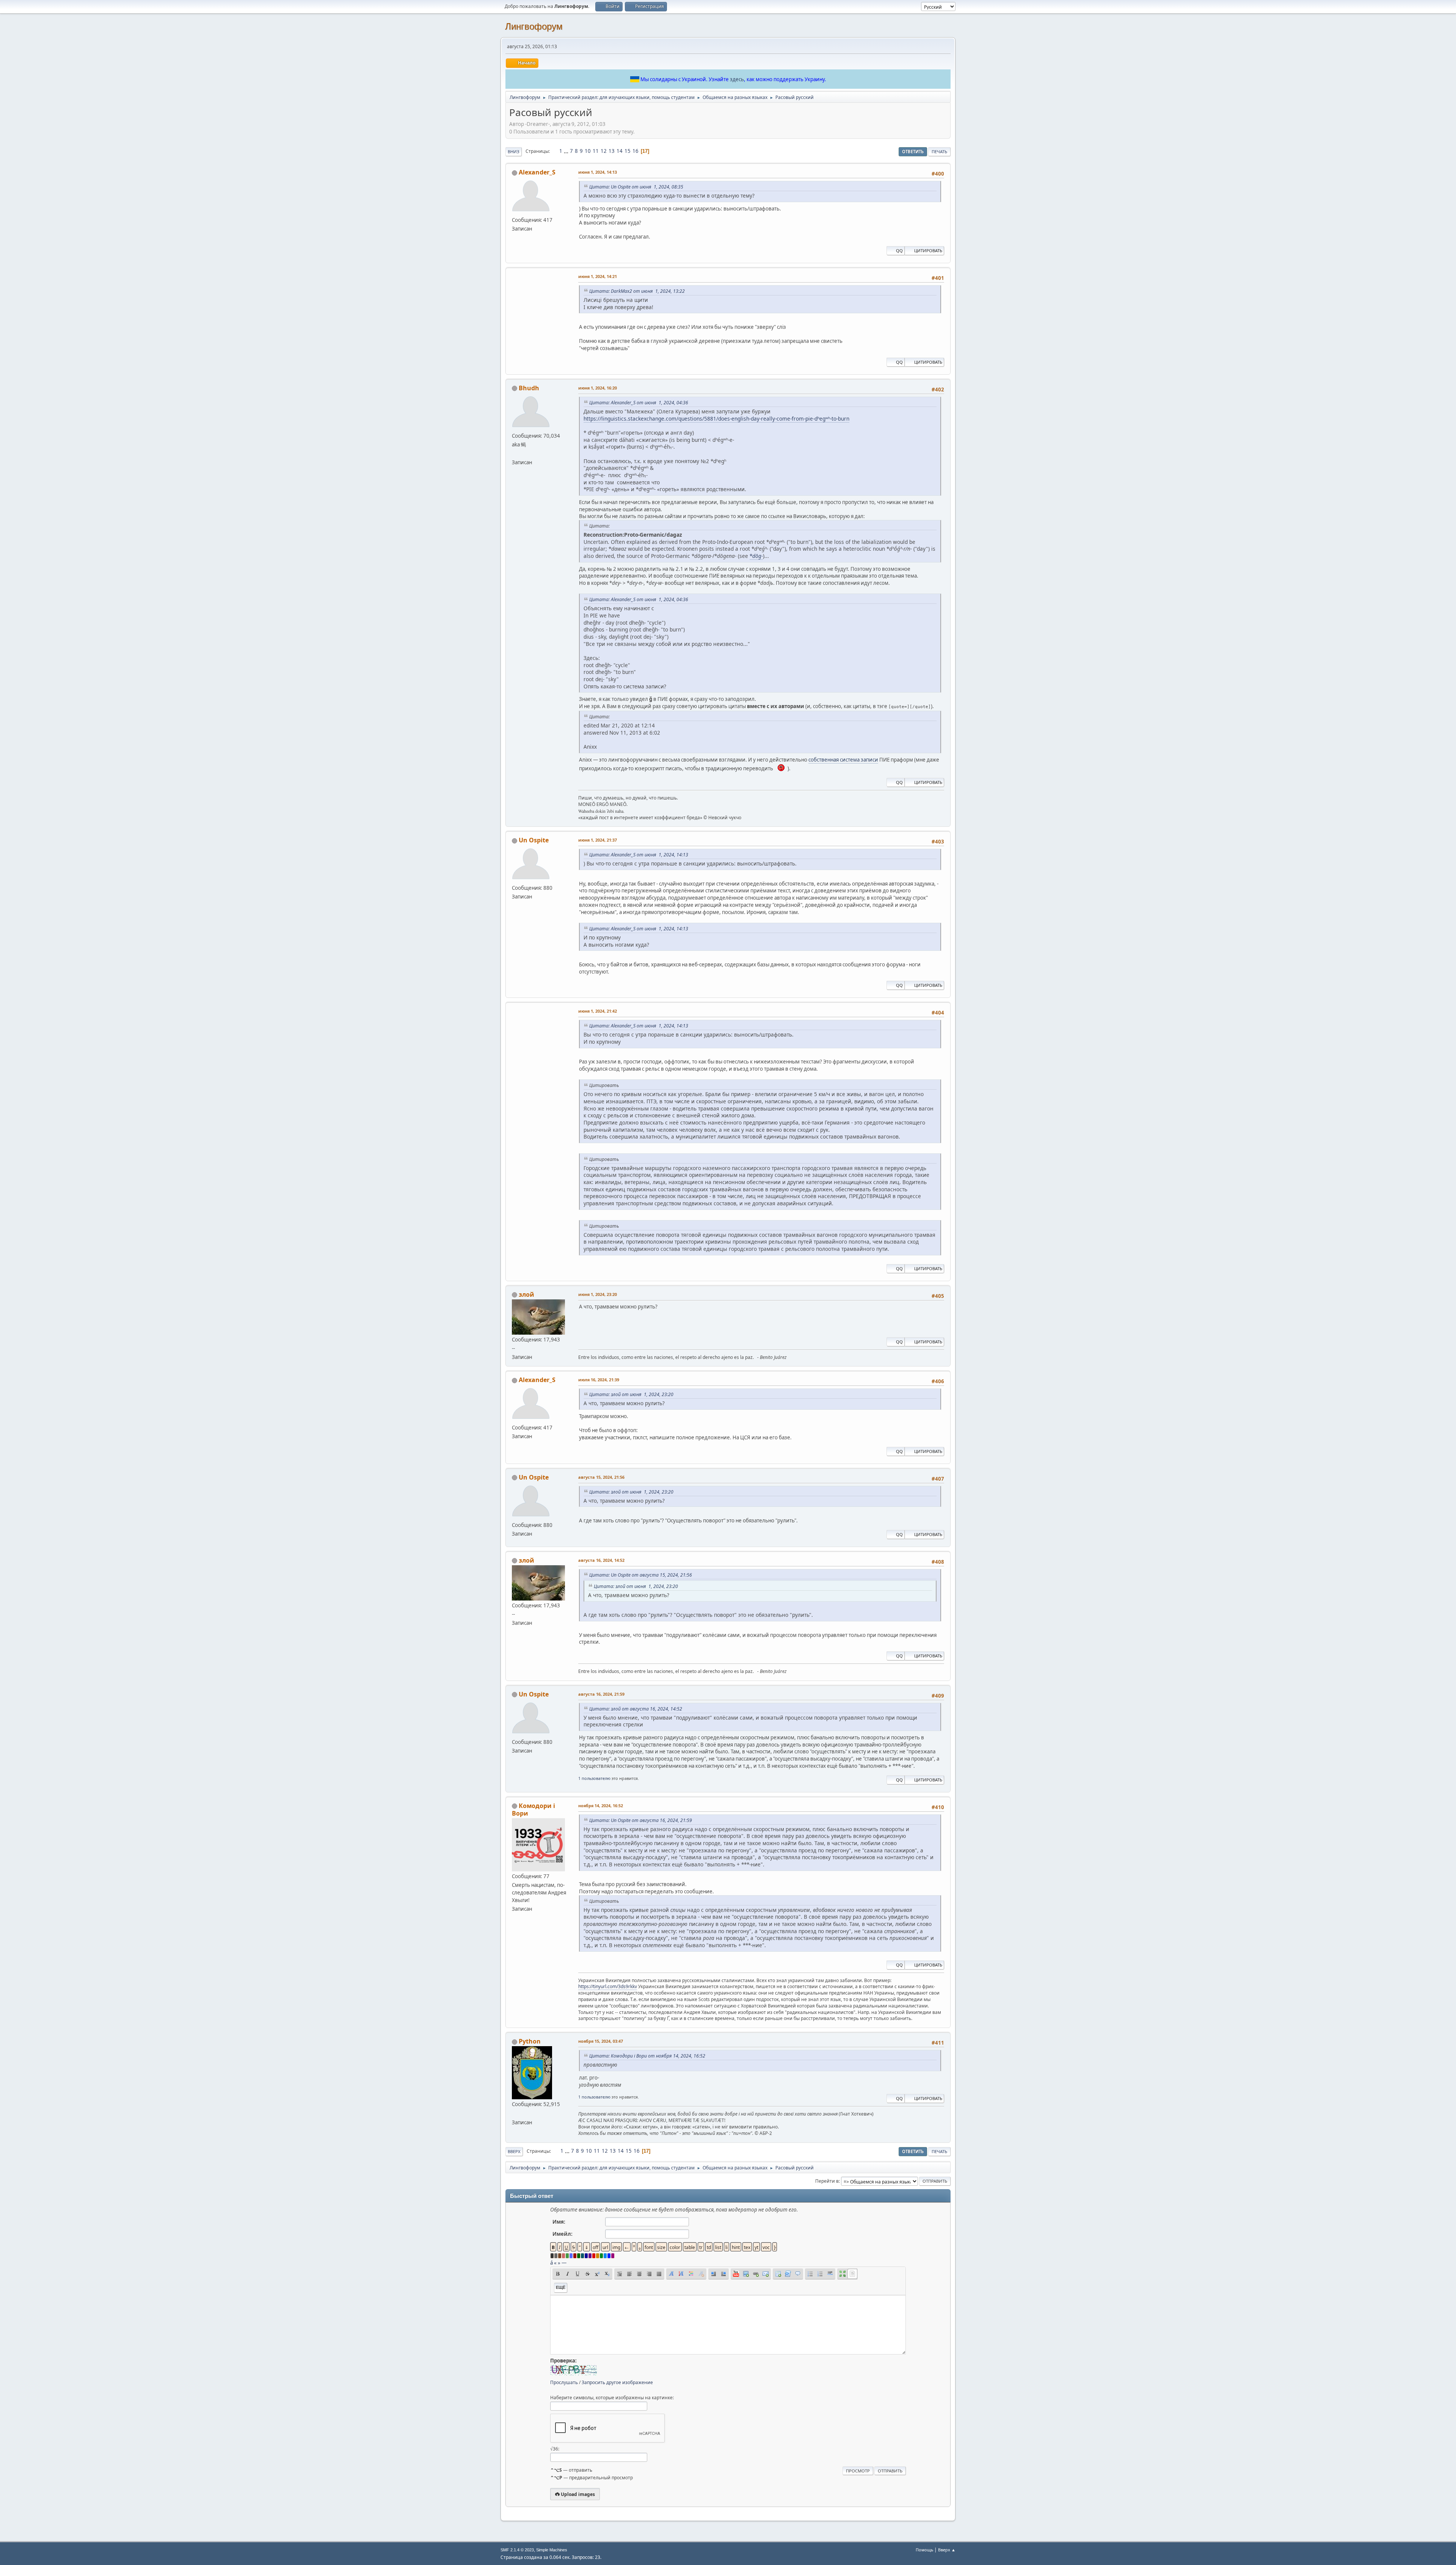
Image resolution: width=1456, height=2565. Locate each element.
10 (588, 151)
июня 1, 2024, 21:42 (598, 1011)
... (567, 151)
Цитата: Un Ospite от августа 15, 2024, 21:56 (641, 1575)
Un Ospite (534, 840)
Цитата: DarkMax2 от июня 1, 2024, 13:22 (637, 291)
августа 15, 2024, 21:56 (601, 1477)
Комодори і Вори (533, 1809)
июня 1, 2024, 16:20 (598, 388)
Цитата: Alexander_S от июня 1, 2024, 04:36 (639, 403)
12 (604, 151)
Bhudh (529, 388)
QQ (899, 251)
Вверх (514, 2151)
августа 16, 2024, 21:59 (601, 1694)
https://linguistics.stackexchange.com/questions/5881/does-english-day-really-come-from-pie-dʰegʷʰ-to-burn (716, 419)
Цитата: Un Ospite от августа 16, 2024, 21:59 (641, 1820)
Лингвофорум (534, 26)
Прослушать (564, 2382)
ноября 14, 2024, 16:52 (601, 1806)
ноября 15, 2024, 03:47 (601, 2041)
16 (635, 151)
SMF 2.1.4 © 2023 (517, 2550)
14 (620, 151)
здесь (737, 79)
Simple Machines (552, 2550)
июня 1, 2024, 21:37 (598, 840)
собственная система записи (843, 760)
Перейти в (827, 2181)
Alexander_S (537, 172)
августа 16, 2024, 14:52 (601, 1560)
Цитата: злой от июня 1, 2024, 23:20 (631, 1394)
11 (596, 151)
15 (628, 151)
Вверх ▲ (947, 2550)
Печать (939, 152)
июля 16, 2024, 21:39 (599, 1380)
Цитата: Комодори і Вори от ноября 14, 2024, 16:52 (647, 2056)
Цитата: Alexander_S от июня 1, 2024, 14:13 (639, 855)
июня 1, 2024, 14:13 (598, 172)
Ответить (913, 152)
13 (612, 151)
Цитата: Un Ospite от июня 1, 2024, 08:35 (636, 187)
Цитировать (928, 251)
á (551, 2263)
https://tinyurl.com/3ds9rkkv (608, 1986)
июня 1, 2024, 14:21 (598, 276)
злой (526, 1294)
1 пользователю (594, 1778)
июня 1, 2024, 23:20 (598, 1294)
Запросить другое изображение (617, 2382)
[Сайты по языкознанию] (515, 453)
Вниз (514, 152)
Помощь (924, 2550)
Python (530, 2041)
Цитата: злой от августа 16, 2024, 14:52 (636, 1709)
